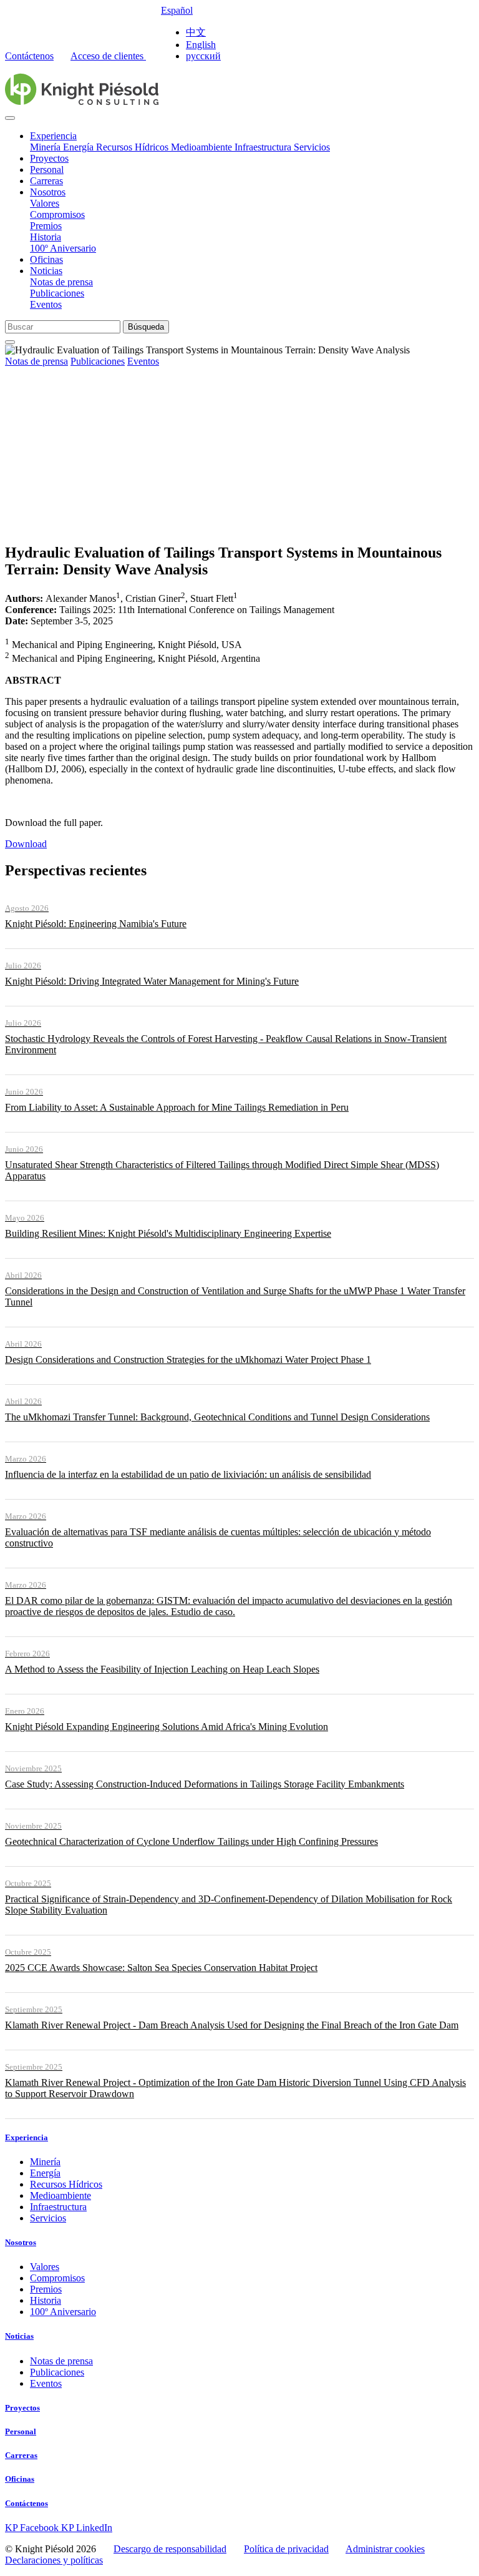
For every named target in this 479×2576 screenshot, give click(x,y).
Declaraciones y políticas (54, 2560)
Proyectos (49, 158)
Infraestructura (264, 147)
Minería (46, 147)
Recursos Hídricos (133, 147)
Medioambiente (203, 147)
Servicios (312, 147)
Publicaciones (57, 293)
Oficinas (46, 259)
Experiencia (53, 136)
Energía (80, 147)
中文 (196, 32)
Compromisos (57, 214)
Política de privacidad (286, 2549)
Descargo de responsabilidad (170, 2549)
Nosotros (48, 192)
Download (26, 844)
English (201, 45)
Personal (47, 170)
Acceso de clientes (108, 56)
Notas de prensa (61, 282)
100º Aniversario (63, 248)
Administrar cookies (385, 2549)
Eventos (46, 304)
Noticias (46, 271)
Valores (45, 203)
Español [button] (177, 10)
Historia (46, 237)
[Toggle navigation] (10, 118)
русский (203, 56)
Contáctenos (29, 56)
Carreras (46, 181)
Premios (46, 226)
